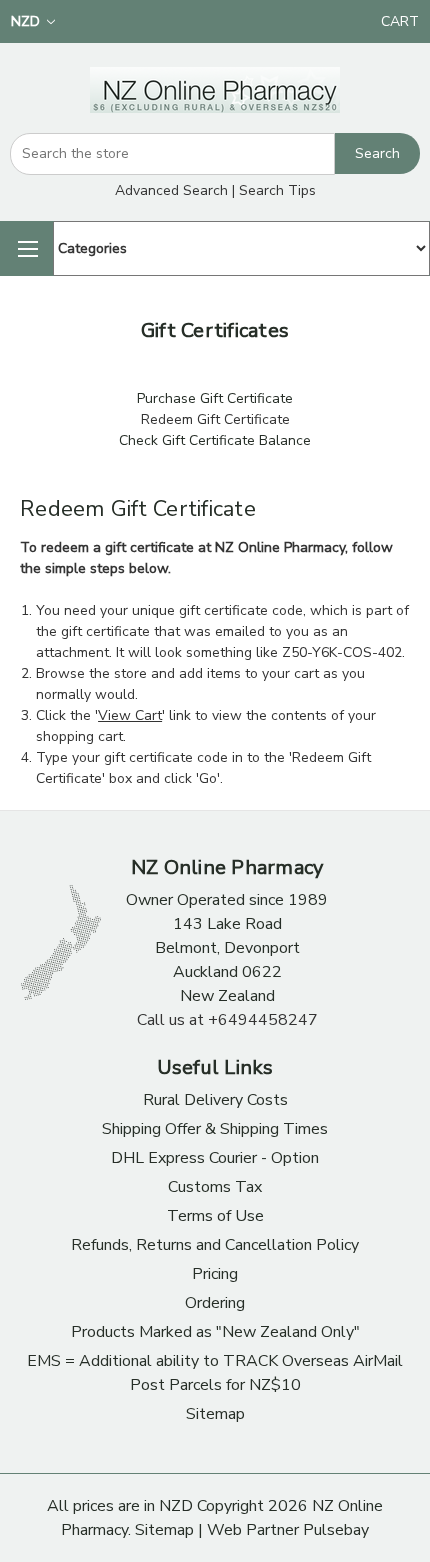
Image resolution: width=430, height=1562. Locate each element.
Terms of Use (215, 1216)
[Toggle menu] (26, 248)
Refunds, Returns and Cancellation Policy (215, 1245)
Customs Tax (215, 1187)
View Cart (130, 715)
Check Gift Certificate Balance (215, 440)
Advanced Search (171, 190)
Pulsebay (336, 1530)
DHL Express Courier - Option (215, 1158)
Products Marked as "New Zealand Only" (215, 1332)
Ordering (215, 1303)
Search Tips (277, 190)
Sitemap (215, 1414)
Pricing (215, 1274)
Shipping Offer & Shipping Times (215, 1129)
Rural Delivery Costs (215, 1100)
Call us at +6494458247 (227, 1020)
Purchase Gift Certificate (215, 398)
